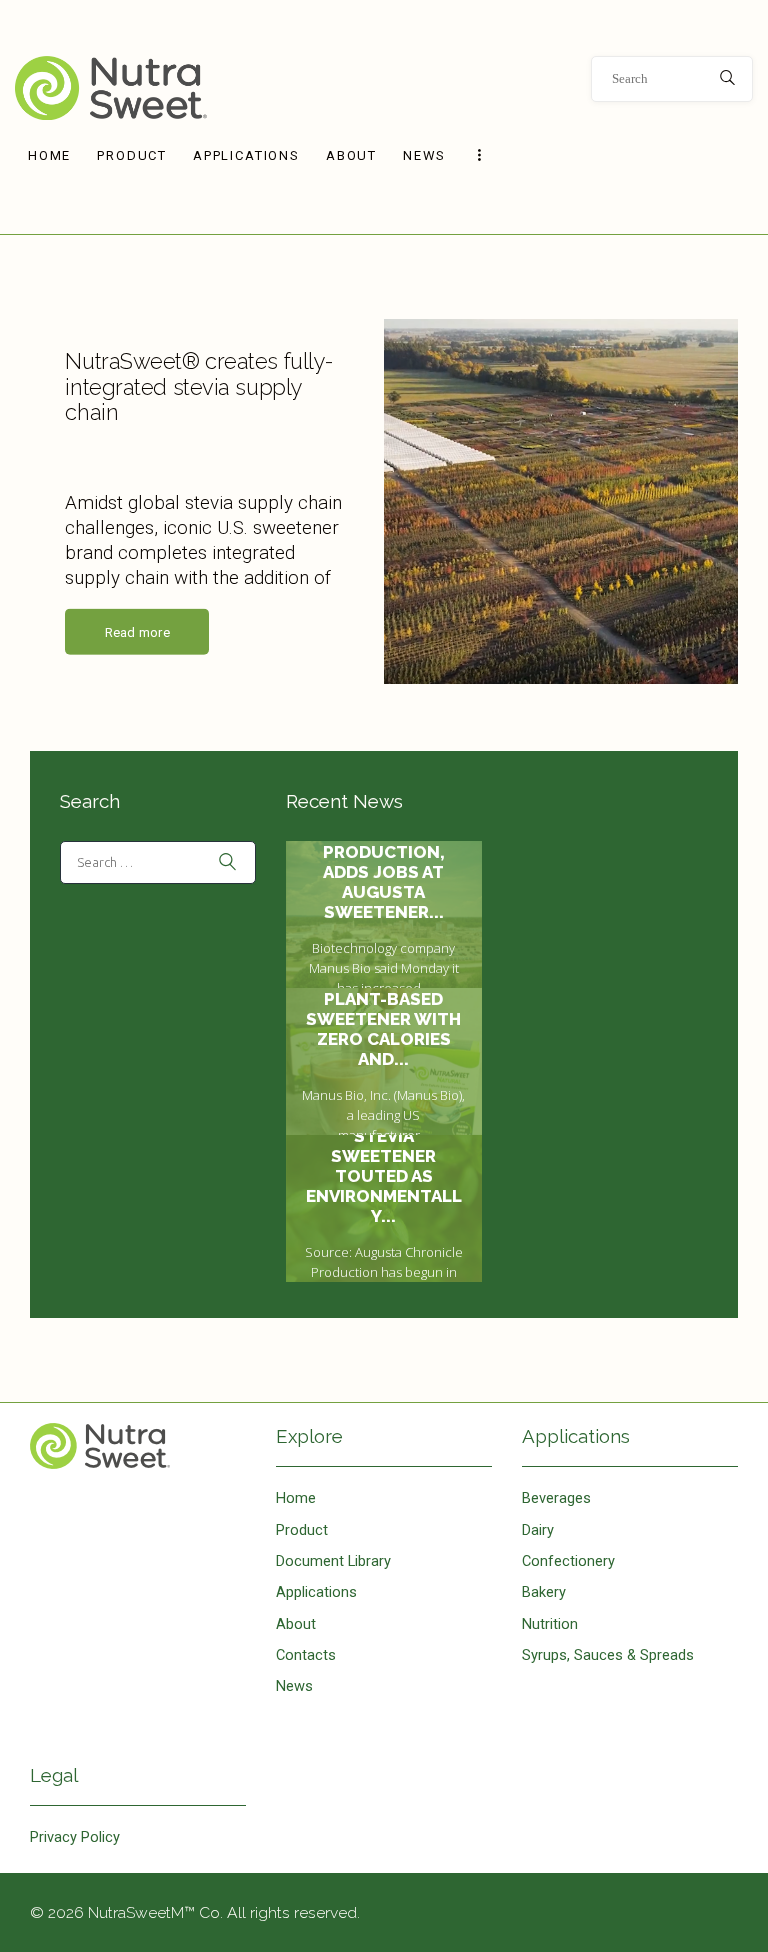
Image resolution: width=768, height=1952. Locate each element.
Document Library (333, 1561)
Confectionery (568, 1561)
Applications (316, 1592)
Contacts (306, 1655)
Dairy (538, 1530)
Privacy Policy (75, 1837)
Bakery (544, 1592)
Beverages (556, 1498)
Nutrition (550, 1624)
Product (302, 1530)
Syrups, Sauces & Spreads (608, 1655)
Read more (137, 631)
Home (138, 1446)
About (296, 1624)
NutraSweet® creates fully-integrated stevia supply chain (199, 387)
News (294, 1686)
